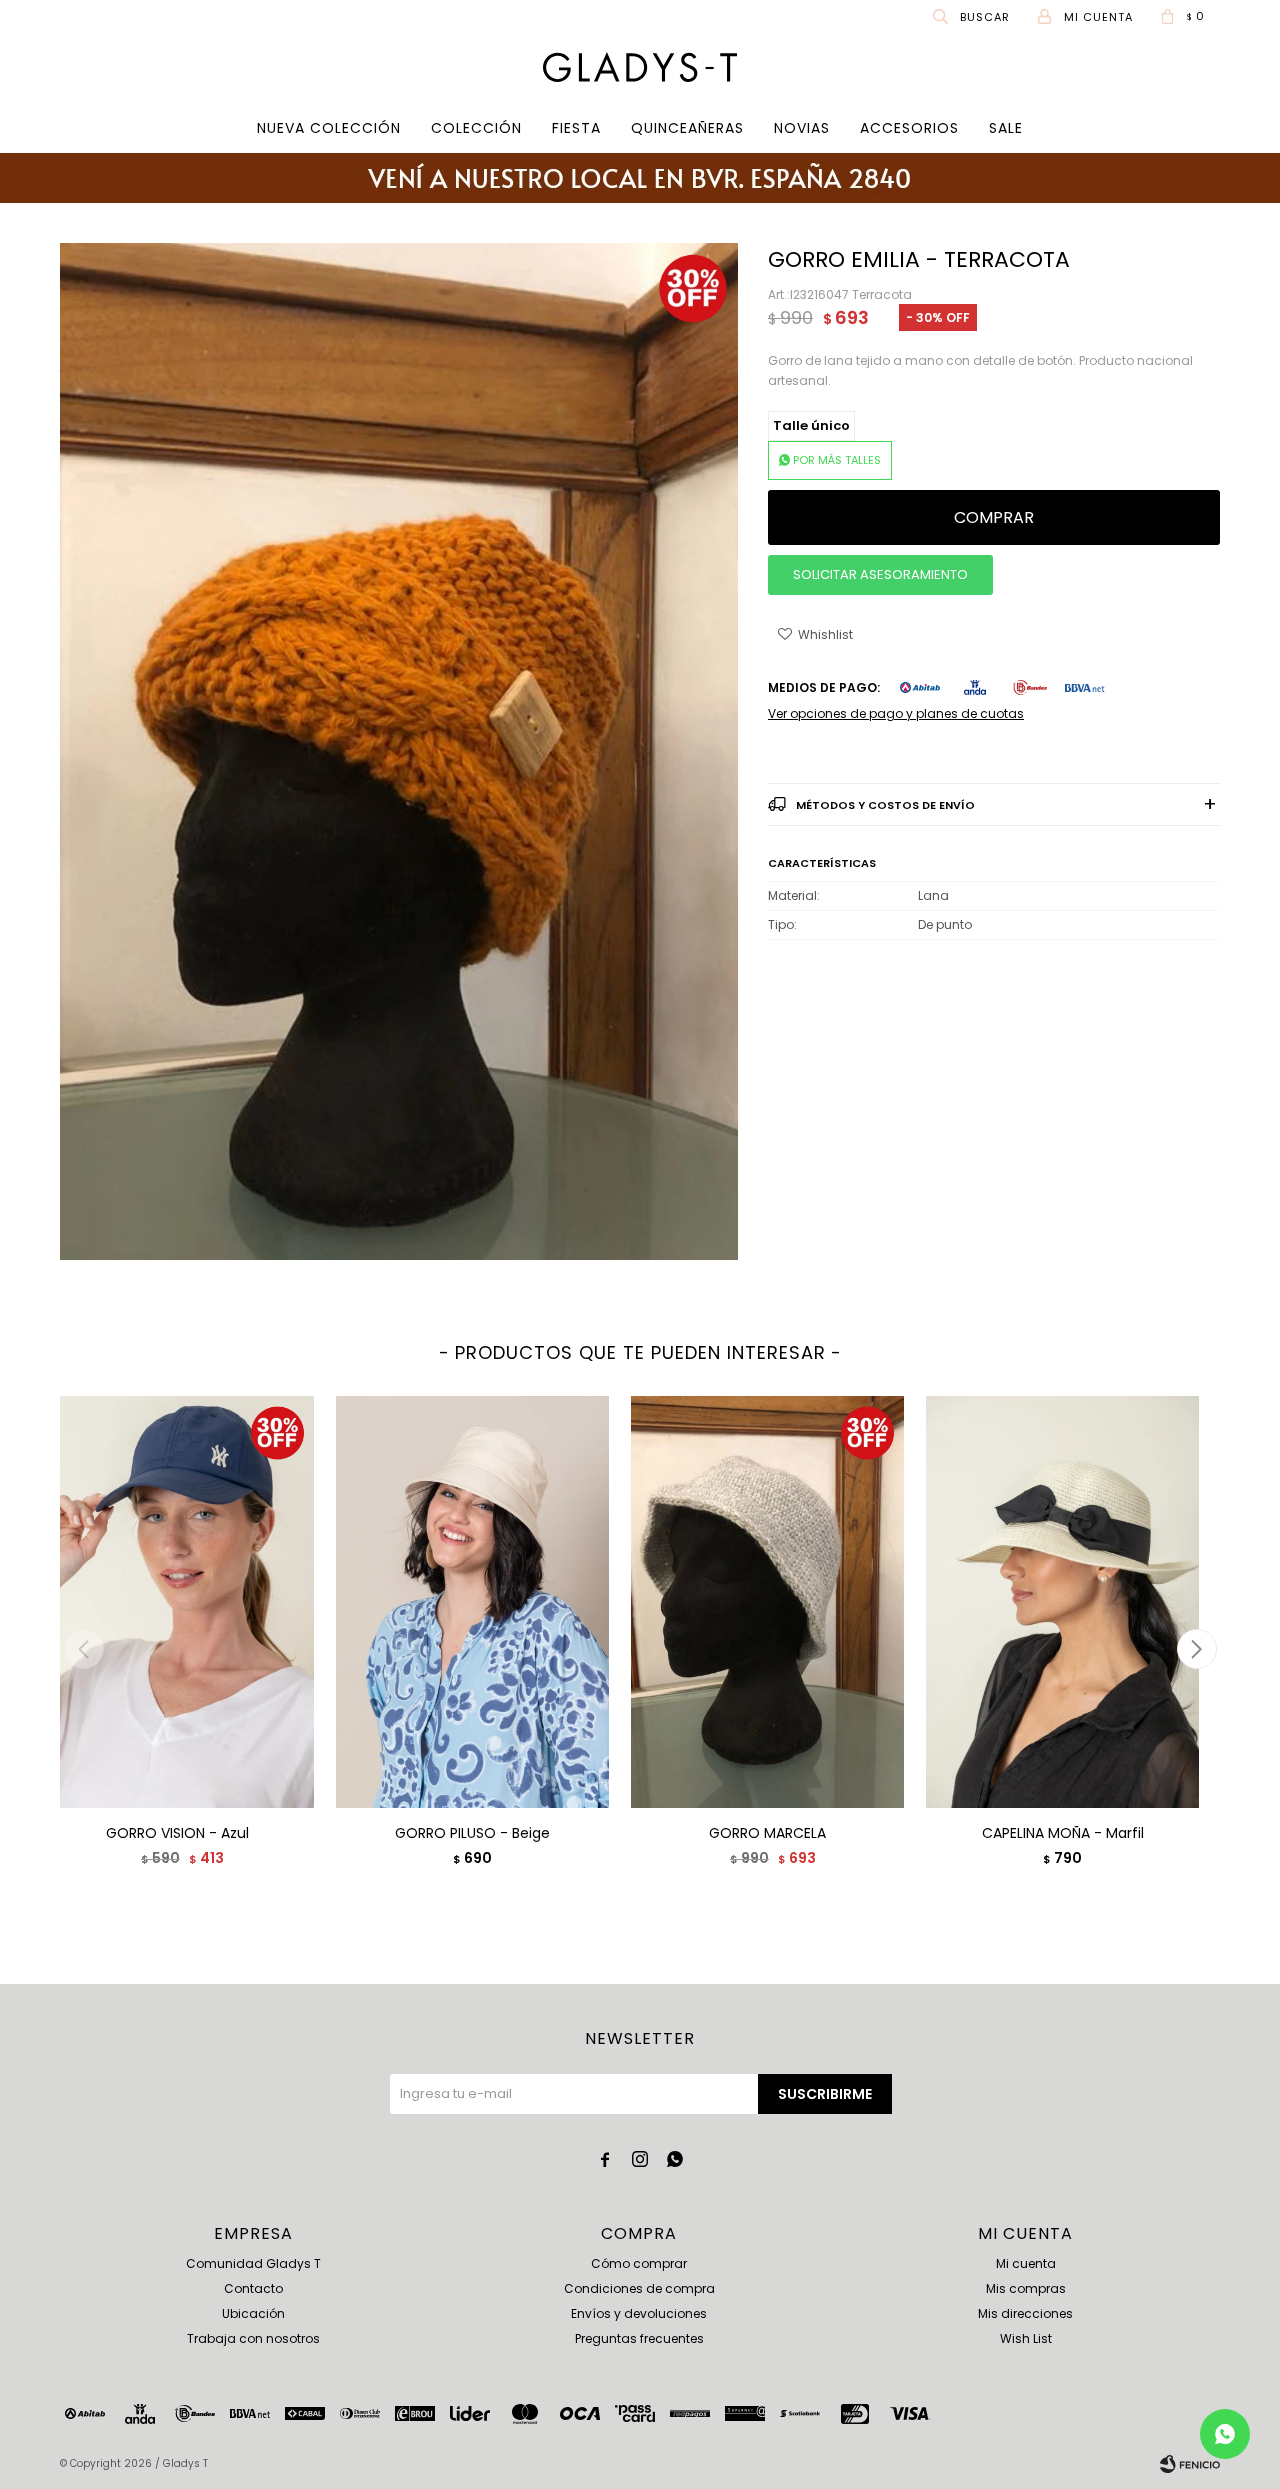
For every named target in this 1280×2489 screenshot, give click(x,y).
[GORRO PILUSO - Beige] (472, 1601)
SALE (1006, 128)
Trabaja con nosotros (253, 2338)
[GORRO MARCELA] (767, 1601)
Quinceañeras (687, 128)
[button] (973, 16)
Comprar (994, 517)
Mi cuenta (1026, 2263)
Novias (802, 128)
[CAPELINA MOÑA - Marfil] (1062, 1601)
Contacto (253, 2288)
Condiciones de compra (639, 2288)
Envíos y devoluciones (639, 2313)
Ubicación (253, 2313)
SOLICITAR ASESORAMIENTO (880, 574)
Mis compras (1026, 2288)
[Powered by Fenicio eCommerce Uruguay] (1190, 2464)
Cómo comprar (639, 2263)
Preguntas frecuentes (639, 2338)
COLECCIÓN (476, 128)
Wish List (1026, 2338)
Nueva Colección (329, 128)
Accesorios (909, 128)
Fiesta (576, 128)
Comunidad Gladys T (253, 2263)
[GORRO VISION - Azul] (177, 1601)
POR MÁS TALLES (837, 460)
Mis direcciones (1025, 2313)
